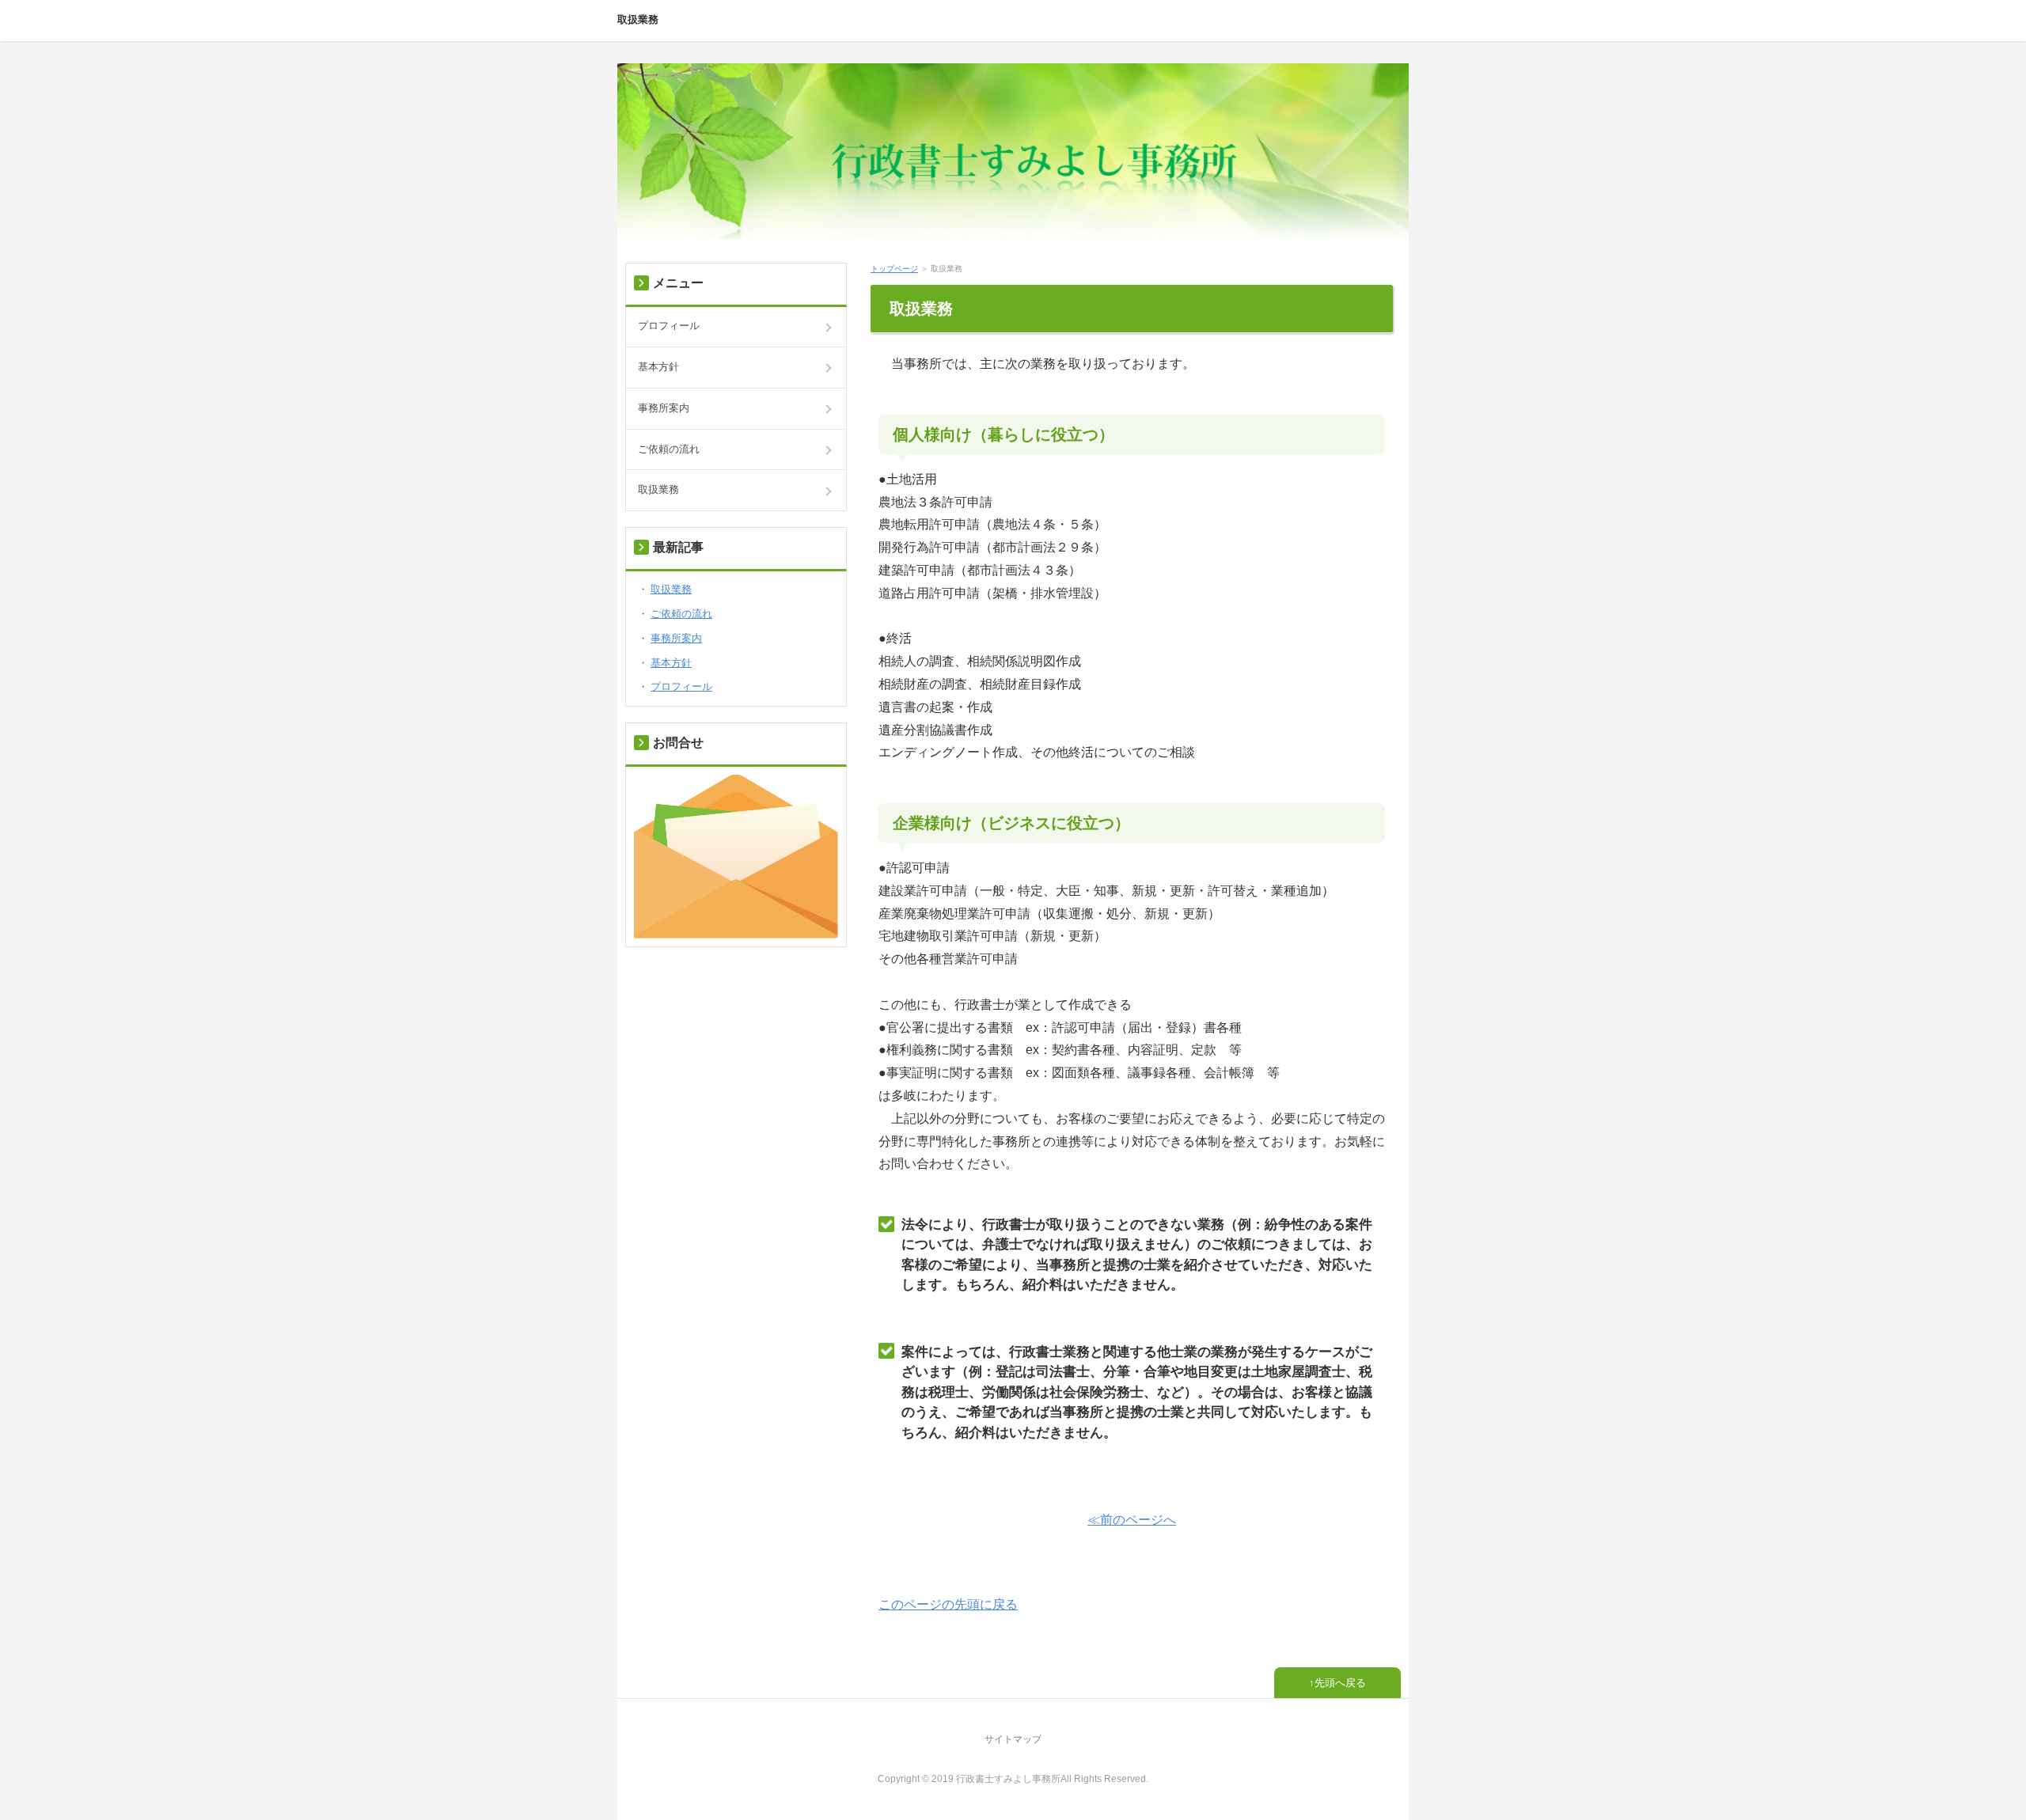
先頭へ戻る (1340, 1683)
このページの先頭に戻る (948, 1604)
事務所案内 (664, 408)
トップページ (894, 269)
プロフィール (669, 326)
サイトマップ (1013, 1739)
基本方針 (658, 367)
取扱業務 (638, 19)
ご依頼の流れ (669, 449)
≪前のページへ (1132, 1520)
